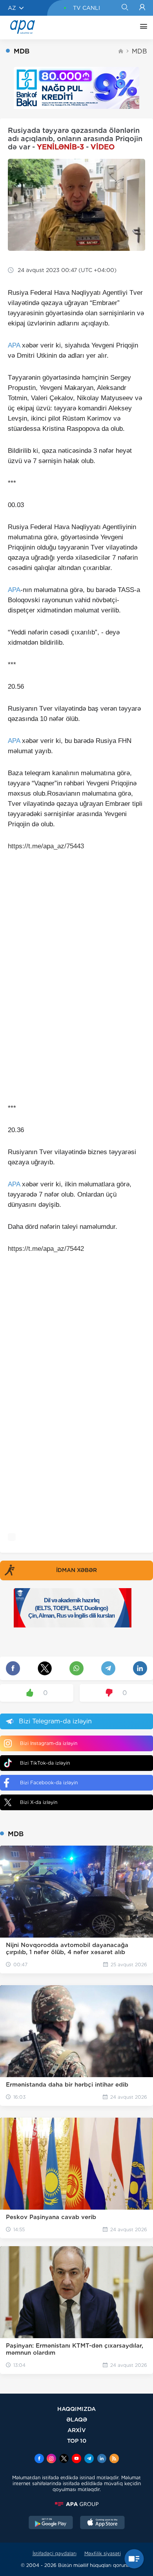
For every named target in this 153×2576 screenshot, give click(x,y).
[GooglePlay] (51, 2523)
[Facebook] (39, 2459)
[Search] (125, 8)
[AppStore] (102, 2523)
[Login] (142, 8)
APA (14, 345)
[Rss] (114, 2459)
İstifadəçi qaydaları (55, 2553)
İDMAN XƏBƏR (76, 1570)
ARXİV (77, 2430)
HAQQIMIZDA (76, 2409)
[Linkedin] (102, 2459)
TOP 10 (77, 2441)
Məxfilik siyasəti (103, 2553)
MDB (139, 51)
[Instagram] (51, 2459)
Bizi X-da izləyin (39, 1802)
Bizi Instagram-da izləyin (49, 1743)
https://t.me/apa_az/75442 (46, 1249)
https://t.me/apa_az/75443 (46, 846)
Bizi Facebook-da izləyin (49, 1783)
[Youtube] (76, 2459)
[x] (64, 2459)
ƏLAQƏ (77, 2419)
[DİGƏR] (142, 28)
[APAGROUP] (76, 2504)
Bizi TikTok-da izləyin (45, 1763)
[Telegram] (89, 2459)
